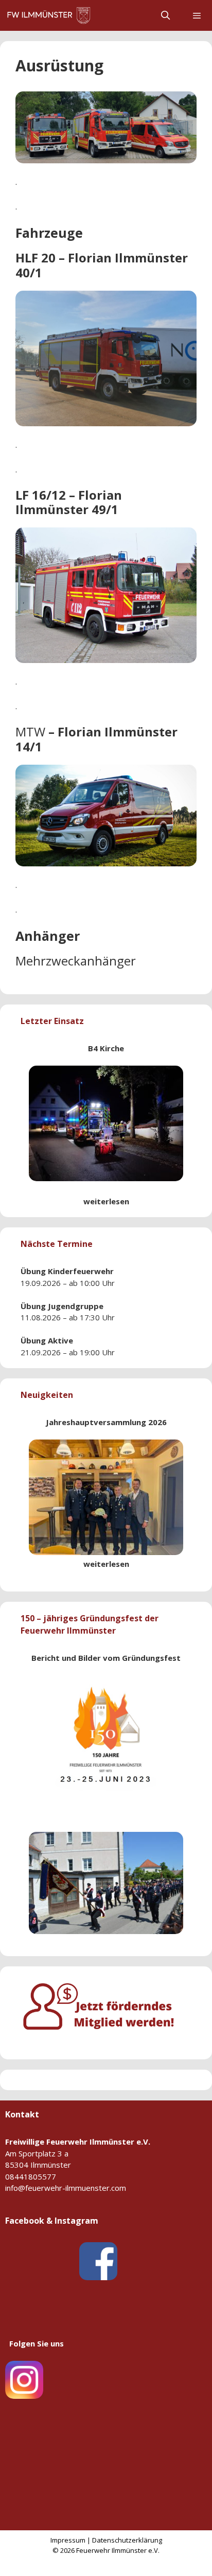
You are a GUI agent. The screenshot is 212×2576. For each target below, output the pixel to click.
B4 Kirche (106, 1048)
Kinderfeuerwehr (81, 1271)
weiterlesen (106, 1201)
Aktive (60, 1340)
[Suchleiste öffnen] (166, 15)
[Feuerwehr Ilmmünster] (50, 15)
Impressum (68, 2540)
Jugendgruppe (76, 1306)
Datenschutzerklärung (127, 2540)
